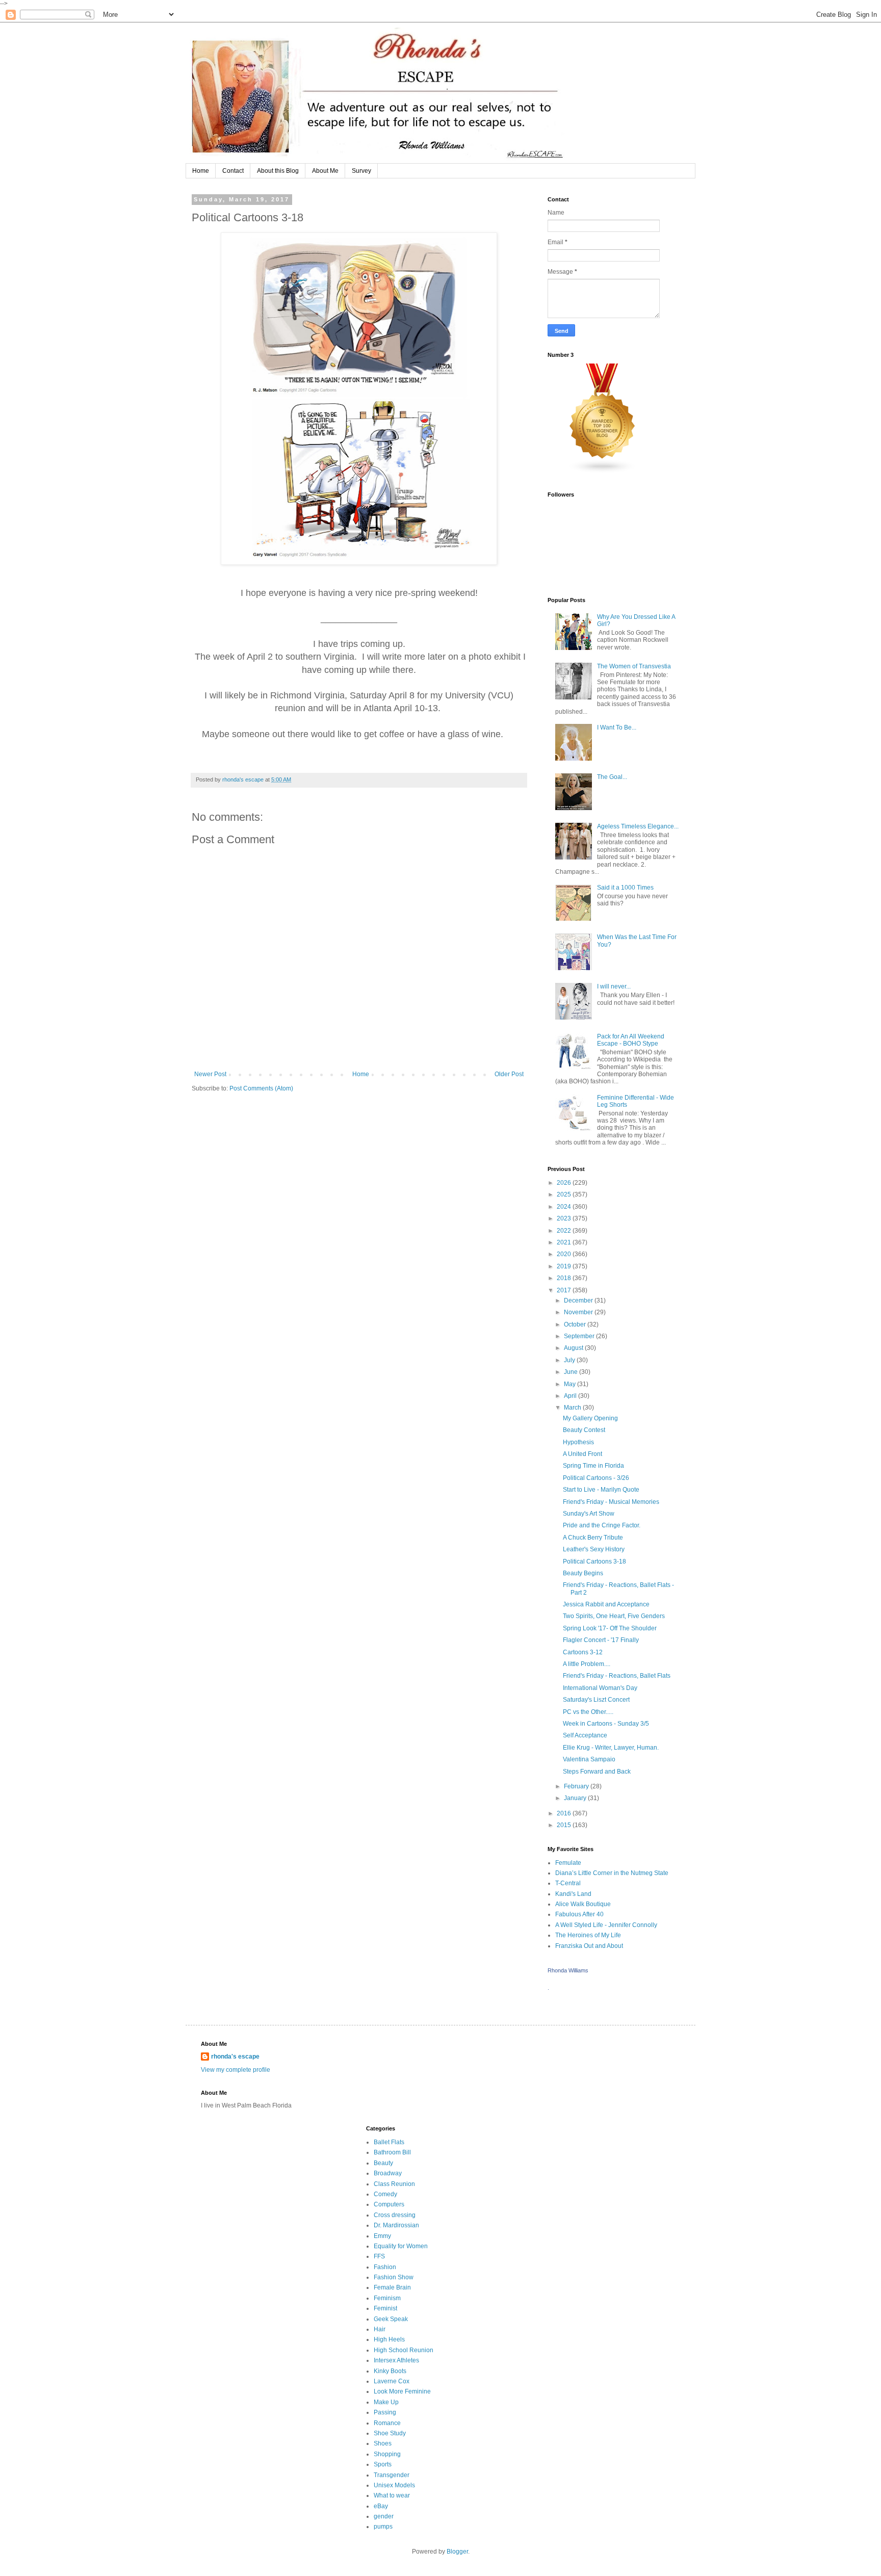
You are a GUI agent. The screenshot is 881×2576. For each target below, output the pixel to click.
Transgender (392, 2475)
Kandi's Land (573, 1894)
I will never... (614, 986)
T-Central (568, 1883)
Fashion (385, 2267)
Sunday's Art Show (589, 1514)
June (572, 1372)
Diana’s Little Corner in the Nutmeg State (612, 1873)
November (579, 1312)
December (579, 1300)
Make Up (386, 2402)
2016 (565, 1813)
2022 (565, 1231)
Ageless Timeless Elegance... (638, 826)
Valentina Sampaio (589, 1759)
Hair (380, 2329)
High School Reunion (404, 2350)
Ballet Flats (389, 2142)
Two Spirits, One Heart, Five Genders (614, 1616)
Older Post (509, 1074)
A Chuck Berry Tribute (593, 1538)
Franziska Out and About (589, 1946)
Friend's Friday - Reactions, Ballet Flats (617, 1676)
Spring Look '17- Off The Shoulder (610, 1628)
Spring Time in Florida (593, 1466)
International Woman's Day (600, 1688)
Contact (233, 171)
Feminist (385, 2308)
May (571, 1384)
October (576, 1324)
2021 (565, 1242)
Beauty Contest (584, 1430)
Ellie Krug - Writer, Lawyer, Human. (611, 1748)
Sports (383, 2464)
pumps (383, 2527)
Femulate (568, 1863)
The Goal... (612, 777)
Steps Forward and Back (597, 1772)
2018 (565, 1278)
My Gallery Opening (590, 1418)
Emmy (382, 2236)
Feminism (387, 2298)
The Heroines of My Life (588, 1935)
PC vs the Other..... (588, 1712)
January (576, 1798)
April (571, 1396)
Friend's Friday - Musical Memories (611, 1502)
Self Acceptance (585, 1735)
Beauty (383, 2163)
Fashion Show (394, 2277)
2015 (565, 1825)
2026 (565, 1183)
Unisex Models (394, 2485)
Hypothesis (578, 1442)
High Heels (389, 2339)
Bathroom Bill (392, 2152)
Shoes (383, 2443)
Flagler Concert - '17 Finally (601, 1640)
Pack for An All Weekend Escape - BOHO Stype (631, 1040)
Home (201, 171)
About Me (325, 171)
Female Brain (392, 2287)
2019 (565, 1266)
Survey (361, 171)
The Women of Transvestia (634, 666)
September (580, 1336)
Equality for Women (401, 2246)
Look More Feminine (402, 2391)
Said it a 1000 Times (625, 888)
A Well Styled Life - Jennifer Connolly (606, 1925)
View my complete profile (236, 2070)
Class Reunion (394, 2184)
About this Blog (278, 171)
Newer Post (210, 1074)
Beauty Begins (583, 1573)
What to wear (392, 2495)
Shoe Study (390, 2433)
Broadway (388, 2173)
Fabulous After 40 (579, 1914)
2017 (565, 1290)
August (574, 1348)
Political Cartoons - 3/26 (596, 1478)
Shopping (387, 2454)
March (573, 1408)
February (577, 1786)
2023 (565, 1218)
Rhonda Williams (568, 1970)
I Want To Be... (617, 727)
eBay (381, 2506)
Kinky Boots (390, 2371)
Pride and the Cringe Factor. (602, 1525)
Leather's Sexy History (594, 1549)
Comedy (385, 2194)
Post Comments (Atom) (261, 1088)
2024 (565, 1207)
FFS (379, 2256)
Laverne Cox (392, 2381)
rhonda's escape (235, 2057)
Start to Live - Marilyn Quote (601, 1490)
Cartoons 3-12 (583, 1652)
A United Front (582, 1454)
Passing (385, 2412)
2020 (565, 1254)
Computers (389, 2204)
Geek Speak (391, 2319)
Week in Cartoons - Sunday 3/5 (606, 1724)
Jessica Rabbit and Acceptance (606, 1604)
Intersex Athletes (396, 2360)
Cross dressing (395, 2215)
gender (384, 2516)
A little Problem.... (587, 1664)
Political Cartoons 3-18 (594, 1562)
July (570, 1360)
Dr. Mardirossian (396, 2225)
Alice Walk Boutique (583, 1904)
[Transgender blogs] (603, 472)
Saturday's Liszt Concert (596, 1700)
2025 (565, 1194)
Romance (387, 2423)
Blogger (457, 2552)
